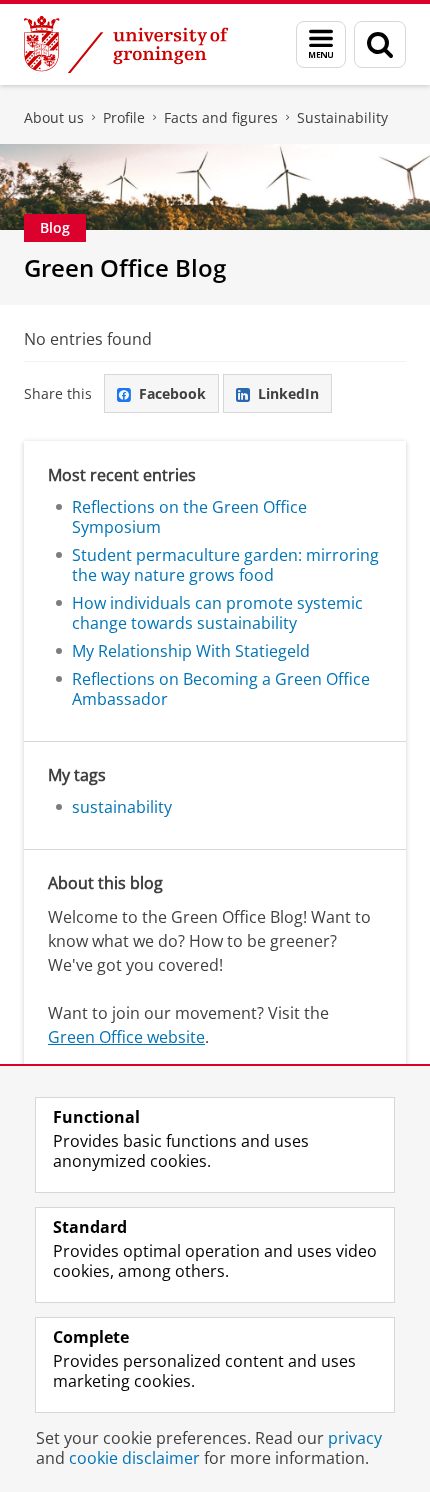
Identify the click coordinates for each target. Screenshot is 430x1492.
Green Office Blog (125, 267)
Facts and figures (221, 117)
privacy (355, 1438)
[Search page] (380, 44)
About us (54, 117)
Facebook (172, 393)
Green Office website (126, 1037)
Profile (124, 117)
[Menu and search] (321, 44)
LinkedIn (288, 393)
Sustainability (342, 117)
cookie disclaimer (134, 1458)
